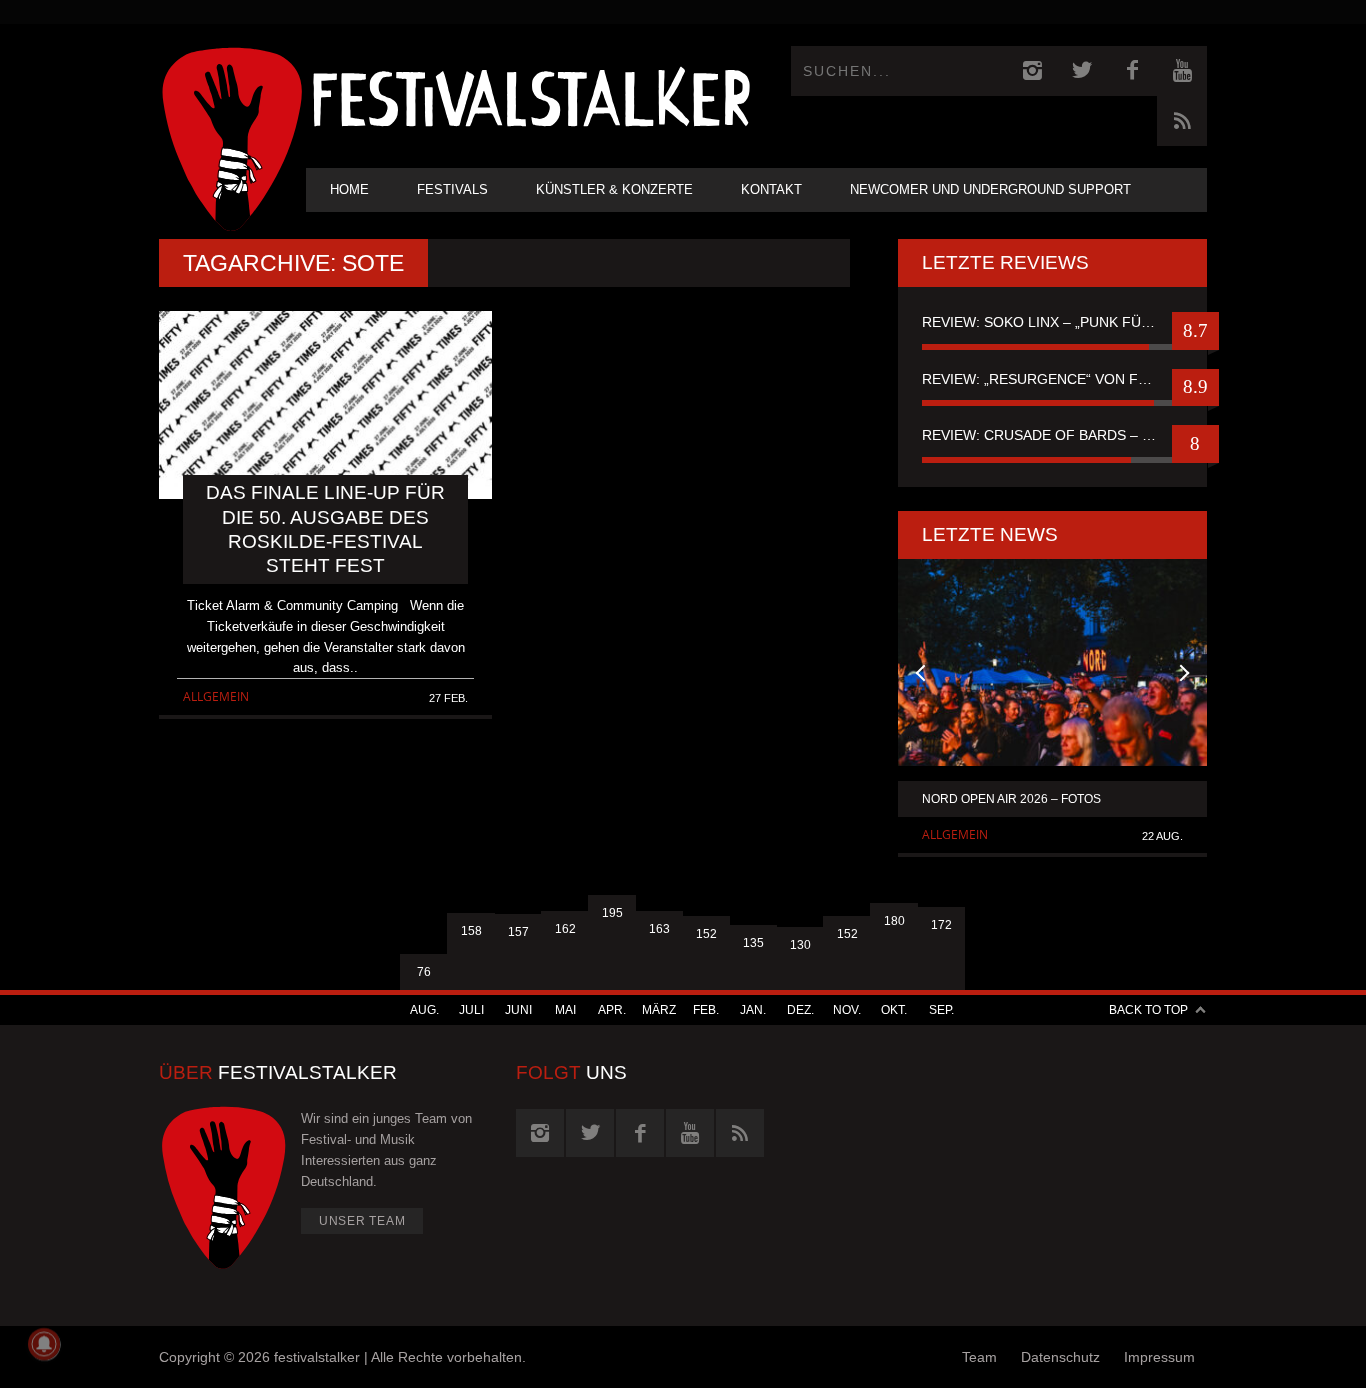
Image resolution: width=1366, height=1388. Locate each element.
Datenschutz (1060, 1357)
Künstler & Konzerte (614, 189)
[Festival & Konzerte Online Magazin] (531, 95)
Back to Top (1148, 1010)
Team (979, 1357)
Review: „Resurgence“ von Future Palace (1052, 379)
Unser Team (362, 1221)
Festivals (452, 189)
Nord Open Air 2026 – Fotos (1011, 799)
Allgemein (216, 696)
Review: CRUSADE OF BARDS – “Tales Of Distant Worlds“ (1052, 435)
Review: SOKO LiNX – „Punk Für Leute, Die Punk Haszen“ (1052, 322)
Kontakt (771, 189)
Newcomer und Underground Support (990, 189)
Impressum (1159, 1357)
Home (349, 189)
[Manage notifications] (44, 1344)
